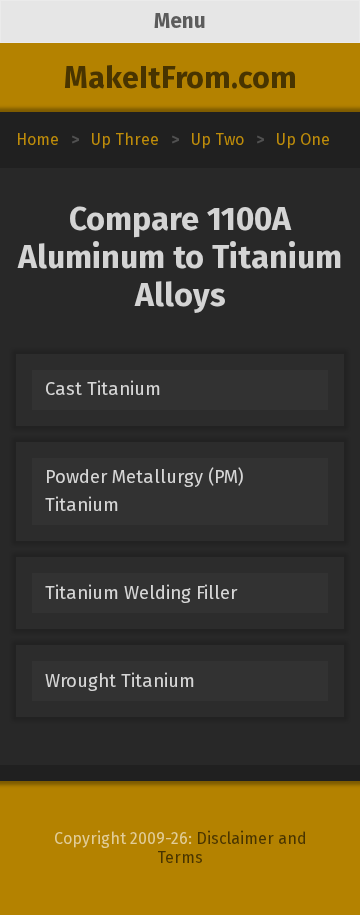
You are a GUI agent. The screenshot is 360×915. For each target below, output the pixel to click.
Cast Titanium (103, 389)
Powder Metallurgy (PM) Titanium (144, 490)
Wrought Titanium (120, 681)
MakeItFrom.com (180, 78)
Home (37, 139)
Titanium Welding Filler (141, 593)
